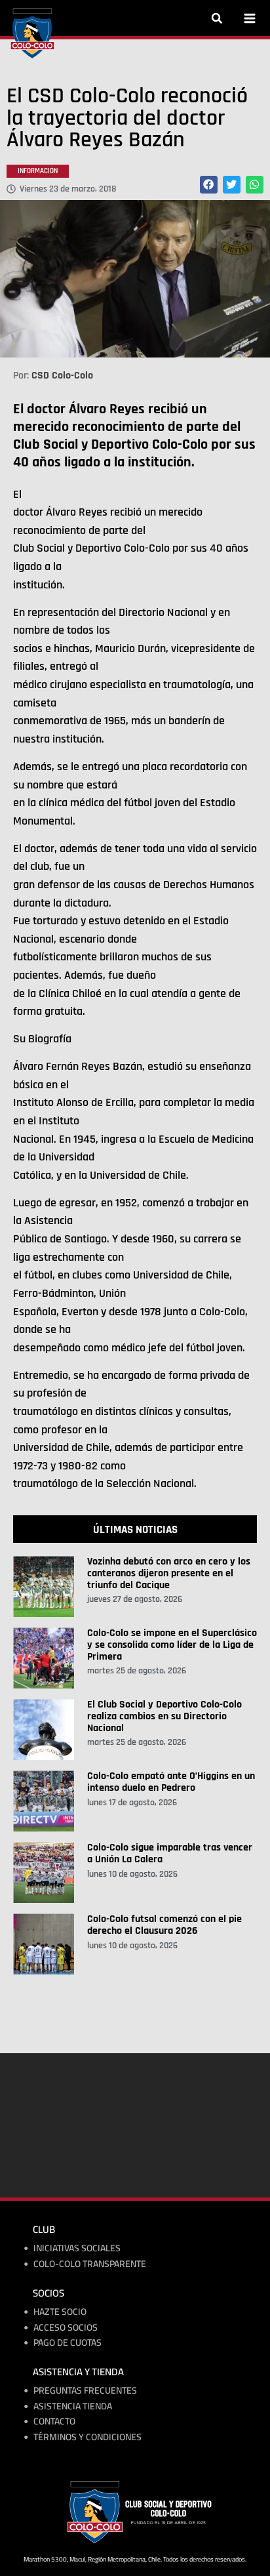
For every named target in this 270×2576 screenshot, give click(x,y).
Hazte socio (60, 2312)
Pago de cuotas (67, 2343)
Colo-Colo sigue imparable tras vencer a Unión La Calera (170, 1853)
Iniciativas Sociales (77, 2248)
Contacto (54, 2422)
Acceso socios (66, 2328)
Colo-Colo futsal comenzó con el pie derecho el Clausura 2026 (164, 1925)
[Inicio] (32, 33)
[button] (217, 18)
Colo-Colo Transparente (90, 2264)
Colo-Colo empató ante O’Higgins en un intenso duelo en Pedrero (171, 1782)
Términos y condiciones (87, 2437)
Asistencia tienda (73, 2406)
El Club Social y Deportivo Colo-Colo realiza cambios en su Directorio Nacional (164, 1716)
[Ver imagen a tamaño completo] (135, 279)
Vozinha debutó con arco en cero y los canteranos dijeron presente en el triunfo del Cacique (169, 1573)
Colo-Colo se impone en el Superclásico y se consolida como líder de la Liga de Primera (172, 1645)
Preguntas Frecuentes (85, 2391)
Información (38, 171)
